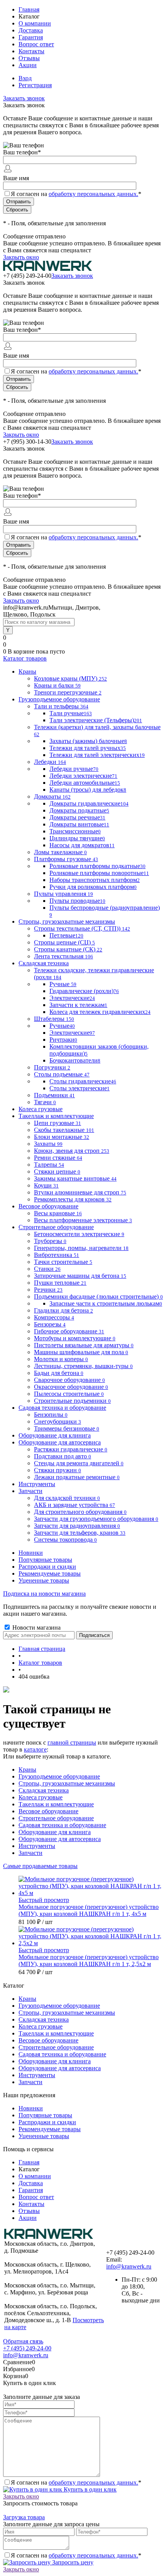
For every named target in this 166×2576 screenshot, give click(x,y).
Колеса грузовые (41, 1797)
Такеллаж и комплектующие (56, 1804)
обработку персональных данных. (93, 194)
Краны (27, 1769)
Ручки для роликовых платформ (93, 887)
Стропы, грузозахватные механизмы (67, 1783)
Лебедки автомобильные (85, 783)
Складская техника (44, 1790)
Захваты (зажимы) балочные (88, 741)
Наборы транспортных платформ (95, 880)
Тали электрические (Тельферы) (96, 720)
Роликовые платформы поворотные (99, 873)
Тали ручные (71, 713)
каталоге (35, 1749)
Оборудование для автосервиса (60, 1839)
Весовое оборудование (48, 1811)
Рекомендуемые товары (50, 1573)
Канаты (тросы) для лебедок (88, 790)
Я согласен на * (76, 2482)
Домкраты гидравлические (89, 803)
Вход (25, 78)
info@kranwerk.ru (129, 2266)
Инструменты (37, 1846)
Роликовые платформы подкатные (97, 866)
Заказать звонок (24, 98)
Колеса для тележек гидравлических (100, 1012)
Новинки (31, 1553)
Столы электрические (80, 1088)
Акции (28, 65)
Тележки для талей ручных (88, 748)
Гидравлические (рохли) (84, 991)
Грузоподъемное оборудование (59, 1776)
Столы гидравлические (83, 1081)
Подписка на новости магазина (44, 1594)
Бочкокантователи (75, 1060)
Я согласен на (76, 194)
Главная (29, 9)
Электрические (72, 998)
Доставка (31, 30)
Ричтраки (63, 1040)
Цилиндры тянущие (77, 838)
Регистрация (35, 85)
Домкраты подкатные (79, 810)
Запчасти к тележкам (78, 1005)
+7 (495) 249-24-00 (27, 2348)
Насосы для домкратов (82, 845)
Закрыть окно (21, 257)
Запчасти (30, 1853)
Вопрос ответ (36, 44)
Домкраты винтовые (79, 824)
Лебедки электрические (83, 776)
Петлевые (66, 935)
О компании (35, 23)
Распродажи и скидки (47, 1567)
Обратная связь (23, 2341)
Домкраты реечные (77, 817)
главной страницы (72, 1742)
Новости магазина (36, 1628)
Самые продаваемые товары (40, 1866)
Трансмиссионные (75, 831)
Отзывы (29, 58)
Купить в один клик (89, 2489)
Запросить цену (72, 2562)
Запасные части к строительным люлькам (106, 1303)
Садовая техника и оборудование (62, 1825)
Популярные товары (45, 1560)
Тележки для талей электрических (97, 755)
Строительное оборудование (56, 1818)
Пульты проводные (77, 901)
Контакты (31, 51)
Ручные (63, 984)
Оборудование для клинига (55, 1832)
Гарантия (31, 37)
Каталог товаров (25, 658)
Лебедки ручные (74, 769)
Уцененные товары (44, 1580)
